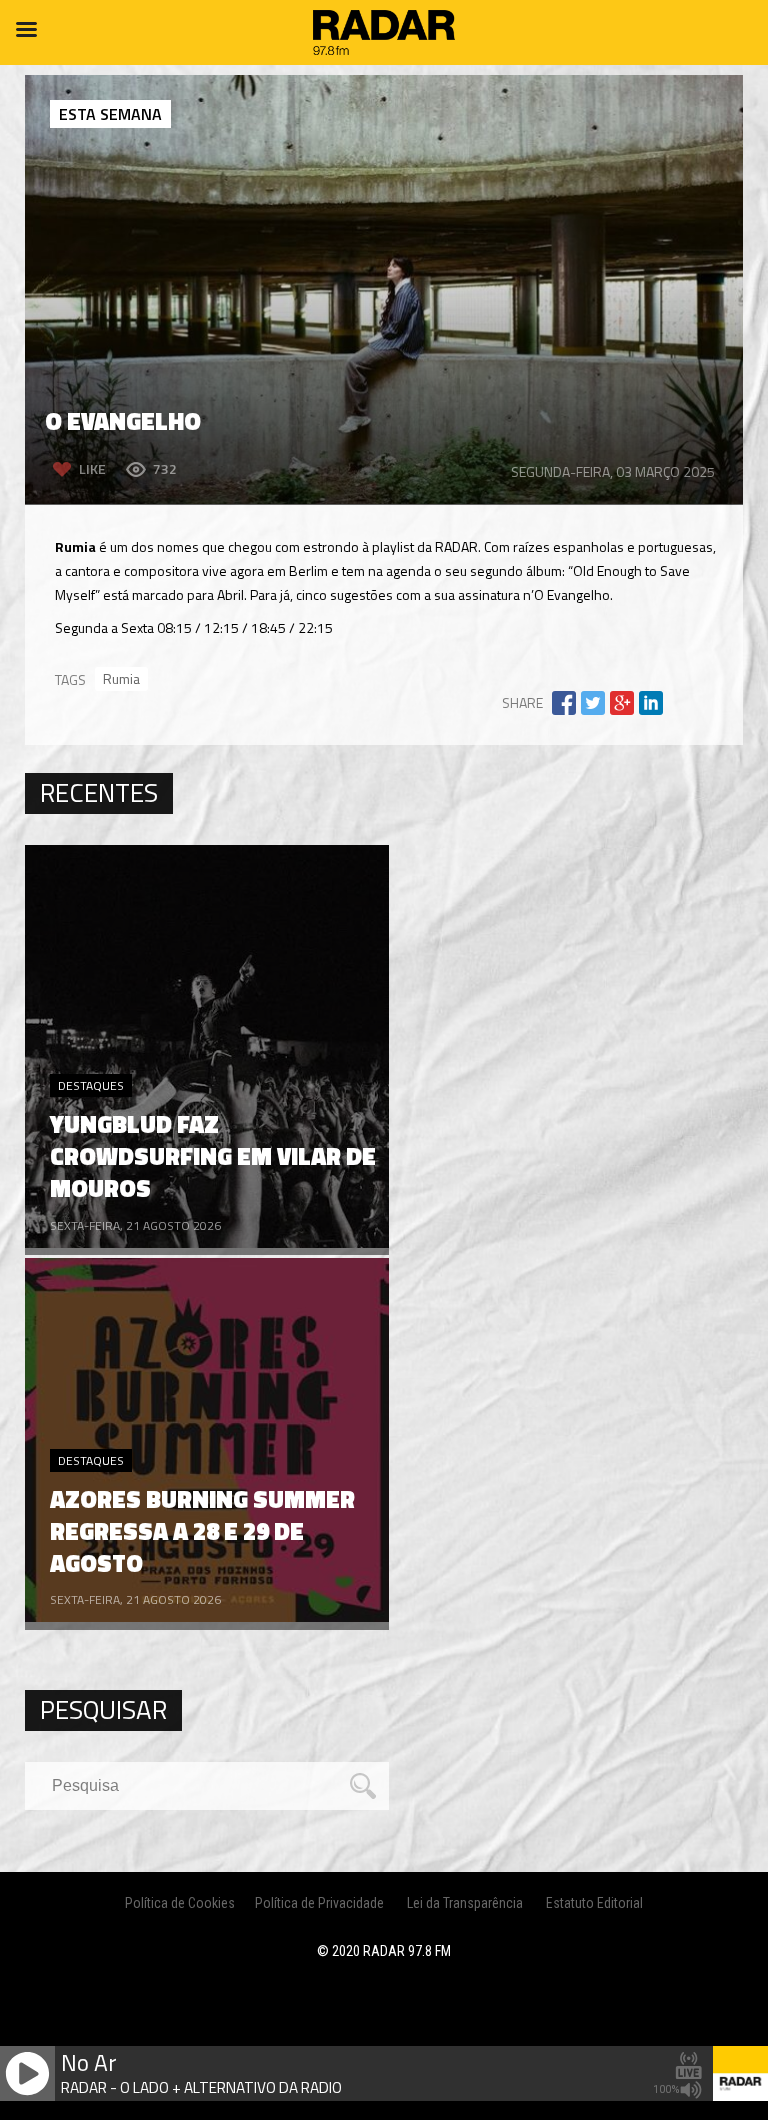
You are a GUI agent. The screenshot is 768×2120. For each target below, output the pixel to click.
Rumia (121, 678)
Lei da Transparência (465, 1903)
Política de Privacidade (319, 1903)
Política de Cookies (180, 1903)
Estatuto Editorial (594, 1903)
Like (92, 468)
